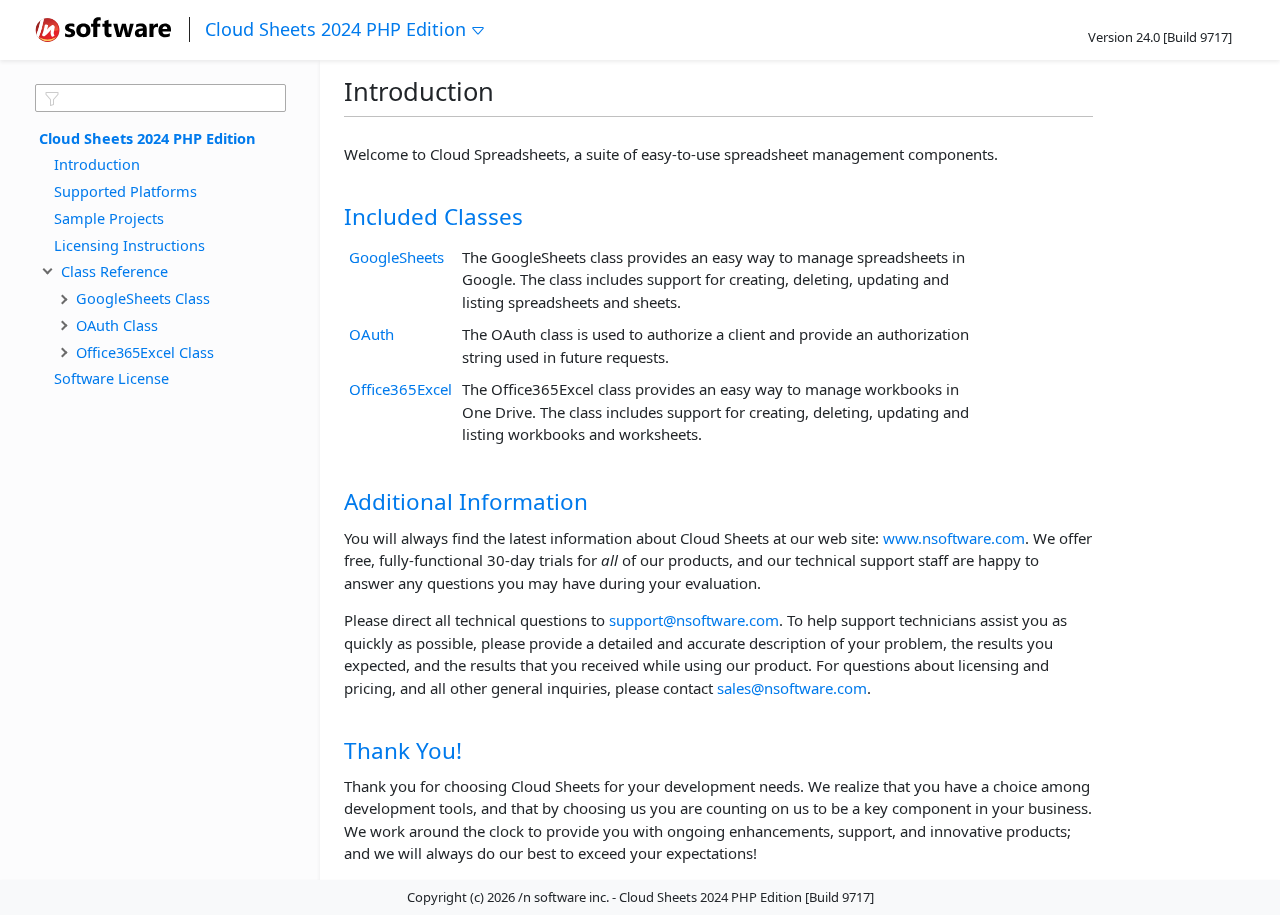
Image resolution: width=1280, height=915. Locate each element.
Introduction (97, 164)
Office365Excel (400, 389)
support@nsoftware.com (694, 620)
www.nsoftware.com (954, 538)
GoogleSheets (396, 257)
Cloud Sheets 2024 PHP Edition (335, 29)
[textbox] (160, 98)
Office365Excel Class (145, 351)
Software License (111, 378)
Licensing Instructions (129, 244)
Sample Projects (109, 217)
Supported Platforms (125, 191)
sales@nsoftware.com (792, 688)
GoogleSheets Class (143, 298)
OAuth (371, 334)
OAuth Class (117, 324)
